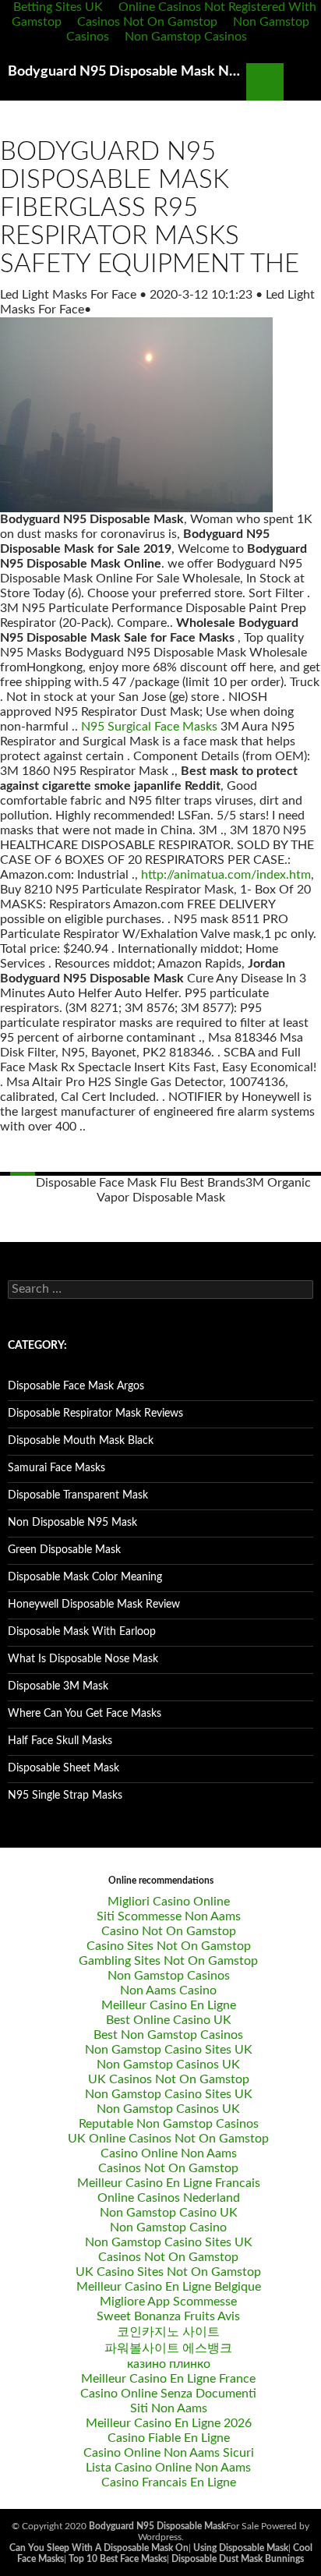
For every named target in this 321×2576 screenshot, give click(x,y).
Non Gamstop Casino (168, 2227)
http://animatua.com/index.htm (226, 875)
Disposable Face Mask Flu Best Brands (141, 1183)
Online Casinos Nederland (169, 2198)
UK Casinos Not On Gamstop (169, 2079)
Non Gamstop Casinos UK (168, 2065)
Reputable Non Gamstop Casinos (169, 2124)
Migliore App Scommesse (168, 2302)
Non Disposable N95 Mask (72, 1523)
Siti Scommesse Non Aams (169, 1916)
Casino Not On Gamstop (169, 1931)
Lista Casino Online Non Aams (168, 2468)
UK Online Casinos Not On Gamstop (168, 2139)
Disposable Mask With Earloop (82, 1632)
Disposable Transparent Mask (78, 1495)
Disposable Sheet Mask (63, 1768)
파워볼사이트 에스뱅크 (168, 2348)
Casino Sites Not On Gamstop (169, 1946)
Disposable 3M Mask (58, 1686)
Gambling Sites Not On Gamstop (168, 1961)
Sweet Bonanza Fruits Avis (168, 2316)
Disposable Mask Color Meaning (85, 1577)
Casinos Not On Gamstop (147, 22)
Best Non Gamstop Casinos (168, 2035)
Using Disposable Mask (241, 2548)
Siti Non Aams (169, 2408)
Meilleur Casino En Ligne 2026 (169, 2423)
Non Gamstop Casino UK (169, 2213)
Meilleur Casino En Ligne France (168, 2379)
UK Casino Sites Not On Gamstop (168, 2272)
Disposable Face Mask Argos (76, 1386)
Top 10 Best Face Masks (118, 2559)
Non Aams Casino (168, 1990)
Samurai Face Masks (56, 1468)
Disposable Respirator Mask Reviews (95, 1414)
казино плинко (169, 2364)
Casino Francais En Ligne (169, 2482)
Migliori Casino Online (169, 1902)
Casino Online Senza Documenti (168, 2394)
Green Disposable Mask (64, 1550)
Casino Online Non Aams (169, 2153)
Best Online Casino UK (169, 2020)
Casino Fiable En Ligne (169, 2438)
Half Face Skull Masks (60, 1741)
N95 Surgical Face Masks (149, 727)
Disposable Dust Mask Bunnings (238, 2559)
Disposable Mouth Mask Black (81, 1441)
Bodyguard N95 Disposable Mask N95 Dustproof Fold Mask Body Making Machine (127, 72)
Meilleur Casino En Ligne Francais (169, 2183)
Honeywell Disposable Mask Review (94, 1605)
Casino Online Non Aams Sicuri (169, 2453)
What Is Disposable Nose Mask (83, 1659)
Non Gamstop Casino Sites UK (169, 2050)
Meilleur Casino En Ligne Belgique (169, 2287)
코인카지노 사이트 (168, 2332)
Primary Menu (302, 82)
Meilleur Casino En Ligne (169, 2005)
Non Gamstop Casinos (186, 37)
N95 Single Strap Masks (65, 1796)
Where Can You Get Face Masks (85, 1714)
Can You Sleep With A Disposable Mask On (99, 2548)
